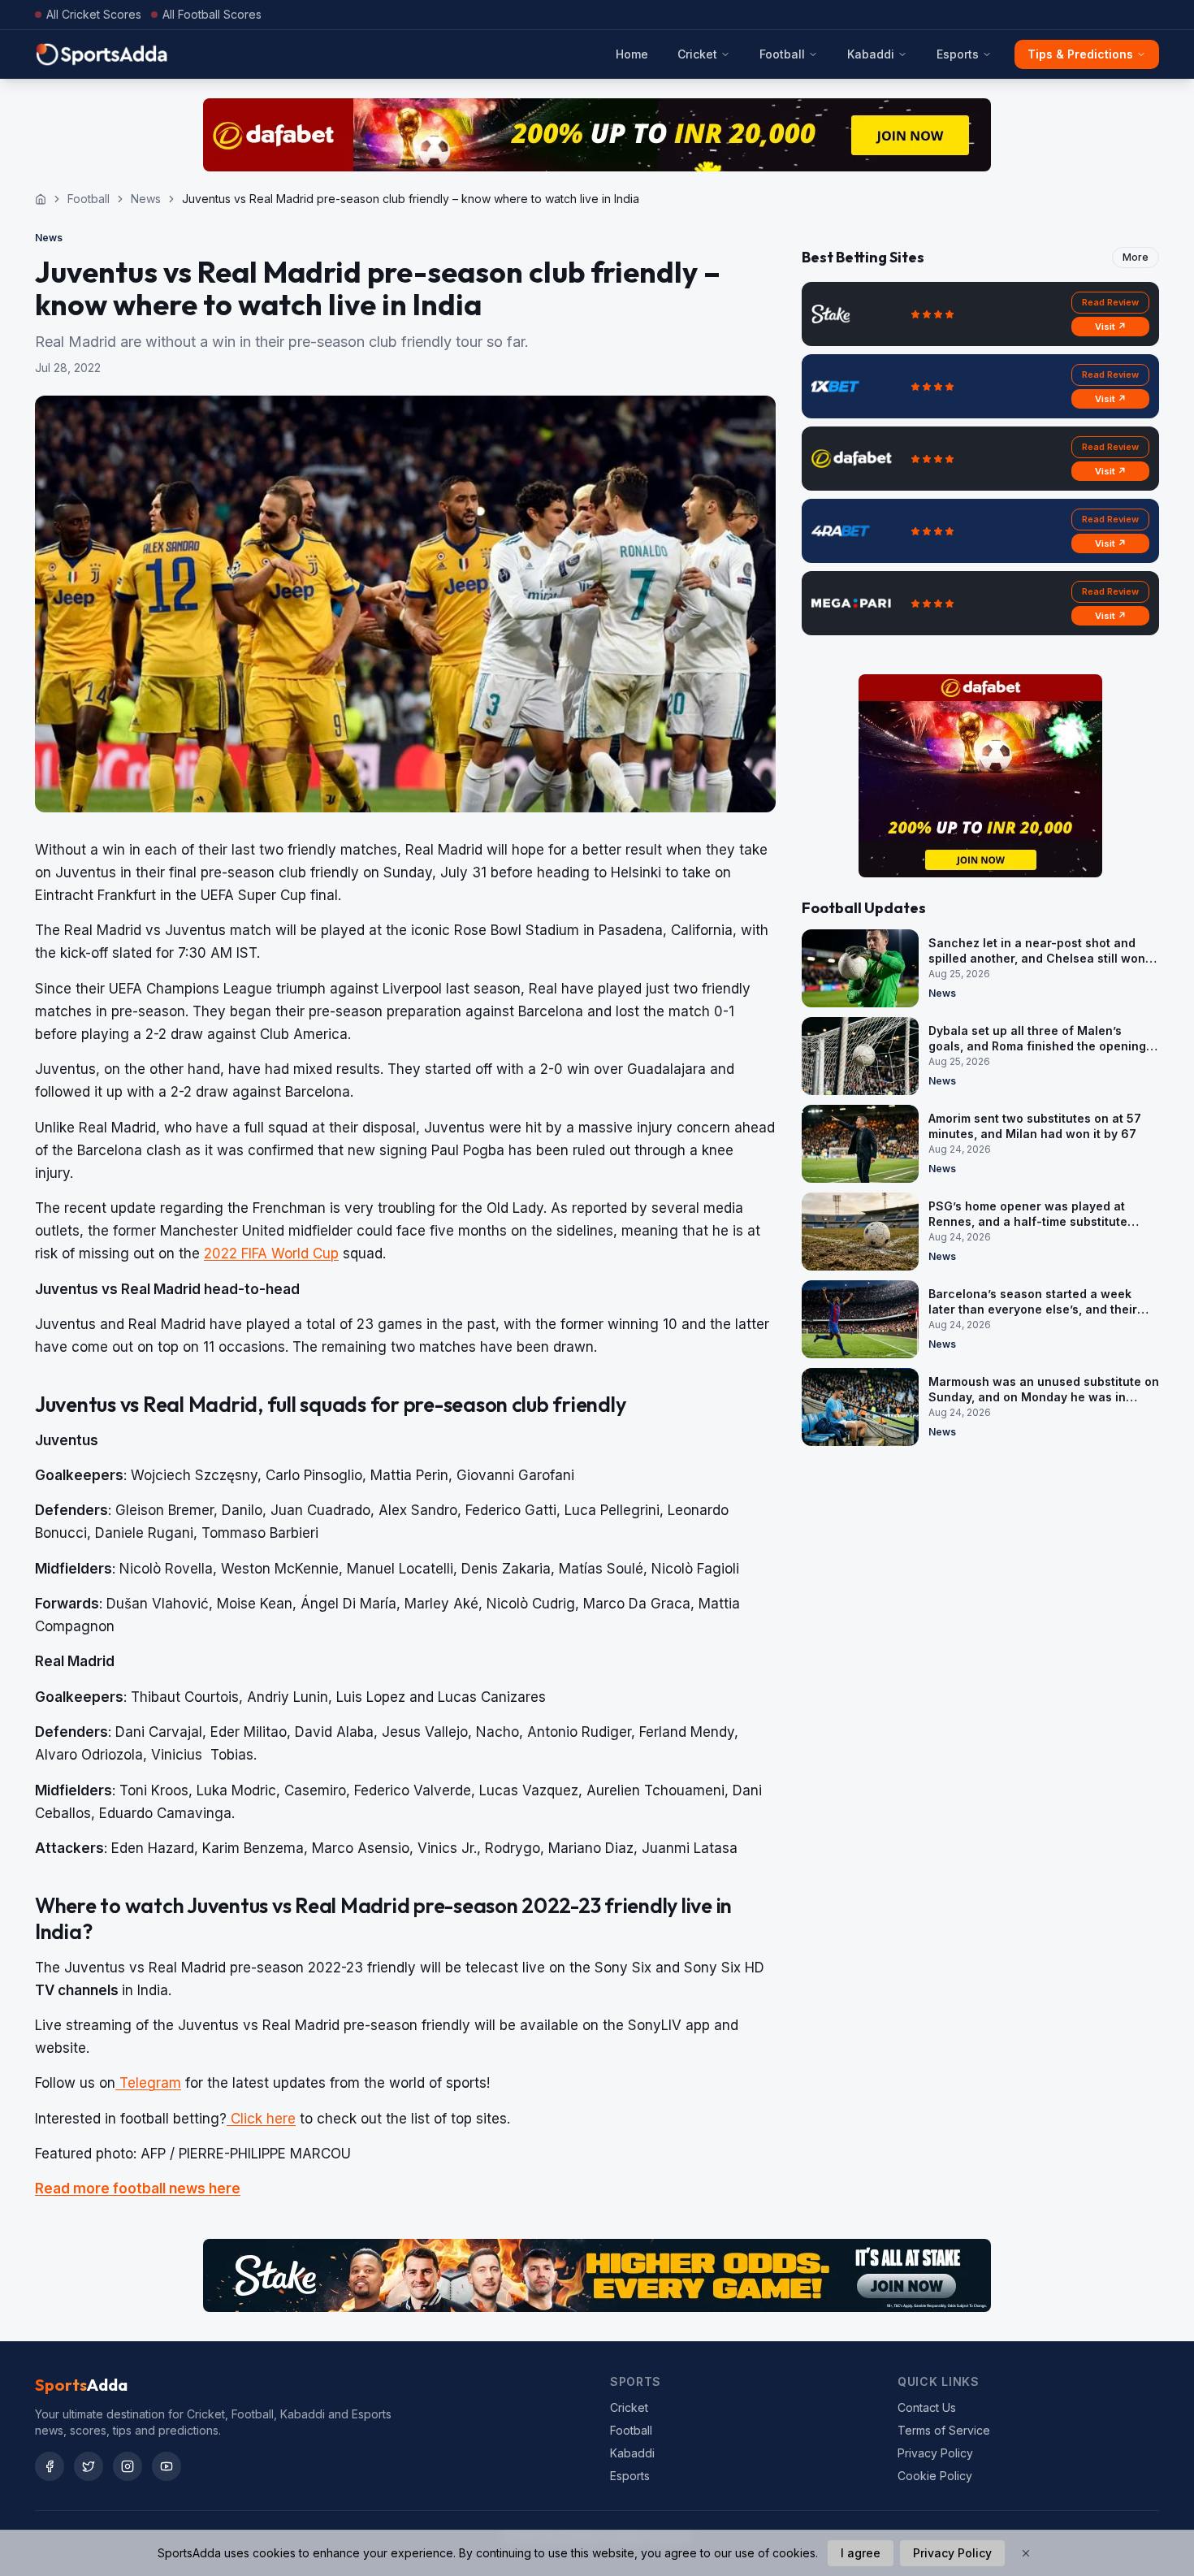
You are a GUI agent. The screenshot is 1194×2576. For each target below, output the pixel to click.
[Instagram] (128, 2466)
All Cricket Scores (94, 14)
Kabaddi (871, 54)
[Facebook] (50, 2466)
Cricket (697, 54)
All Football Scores (212, 14)
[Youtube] (167, 2466)
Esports (958, 54)
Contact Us (927, 2407)
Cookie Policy (935, 2476)
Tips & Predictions (1080, 54)
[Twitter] (89, 2466)
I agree (861, 2553)
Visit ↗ (1111, 327)
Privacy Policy (935, 2453)
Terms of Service (944, 2430)
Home (632, 54)
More (1136, 257)
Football (782, 54)
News (146, 199)
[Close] (1026, 2553)
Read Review (1110, 302)
